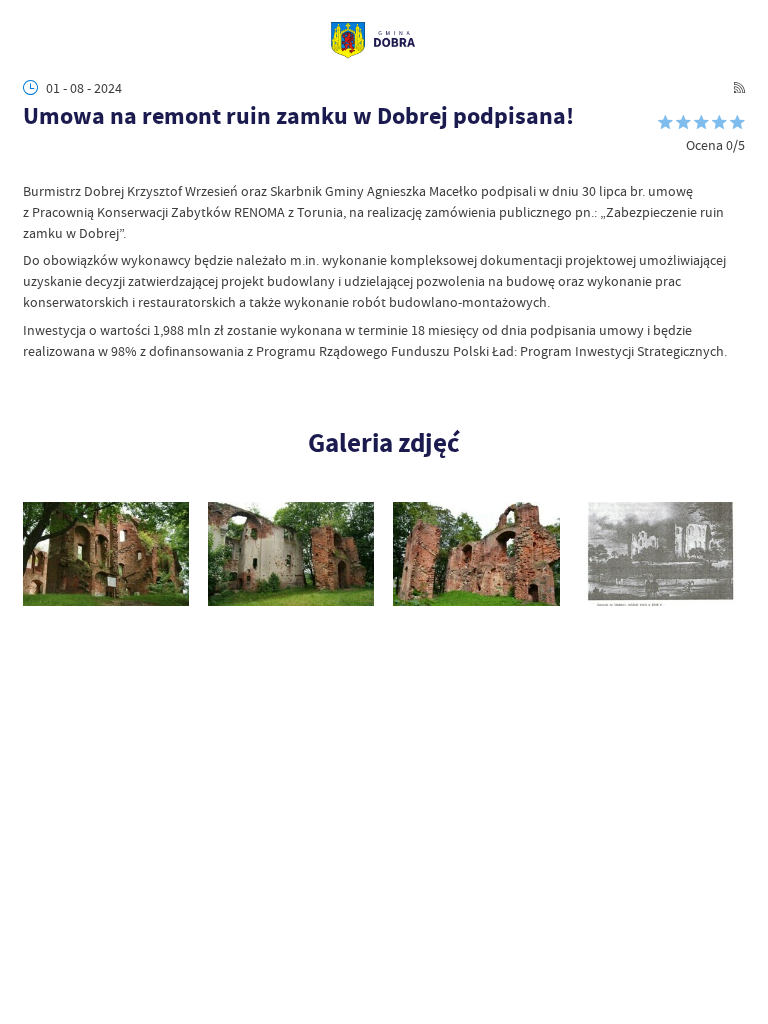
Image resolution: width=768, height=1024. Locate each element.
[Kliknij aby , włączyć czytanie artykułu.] (33, 162)
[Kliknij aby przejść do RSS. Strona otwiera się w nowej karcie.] (739, 87)
